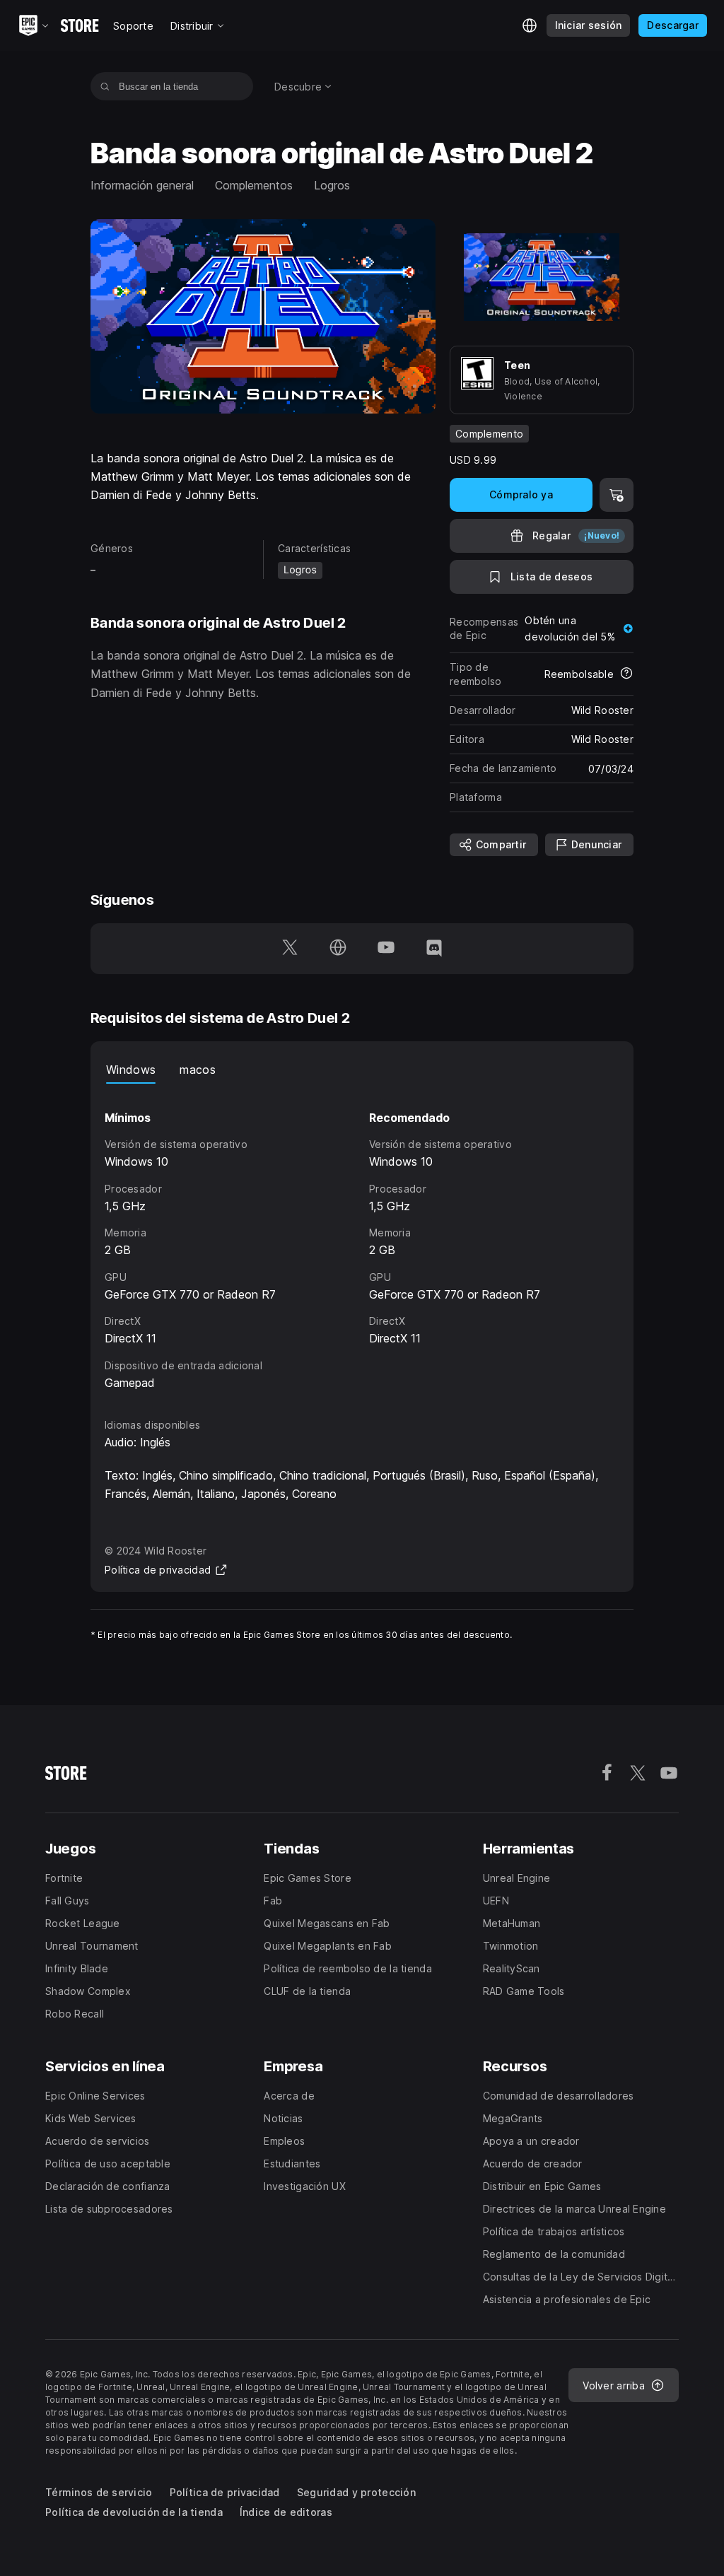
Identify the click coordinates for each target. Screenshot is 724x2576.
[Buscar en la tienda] (105, 86)
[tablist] (362, 1070)
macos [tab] (198, 1070)
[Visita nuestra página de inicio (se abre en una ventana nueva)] (338, 949)
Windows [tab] (131, 1070)
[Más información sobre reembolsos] (626, 674)
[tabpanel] (362, 1238)
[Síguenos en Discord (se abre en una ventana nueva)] (434, 949)
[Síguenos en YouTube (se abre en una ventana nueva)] (386, 949)
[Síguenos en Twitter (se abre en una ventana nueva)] (290, 949)
